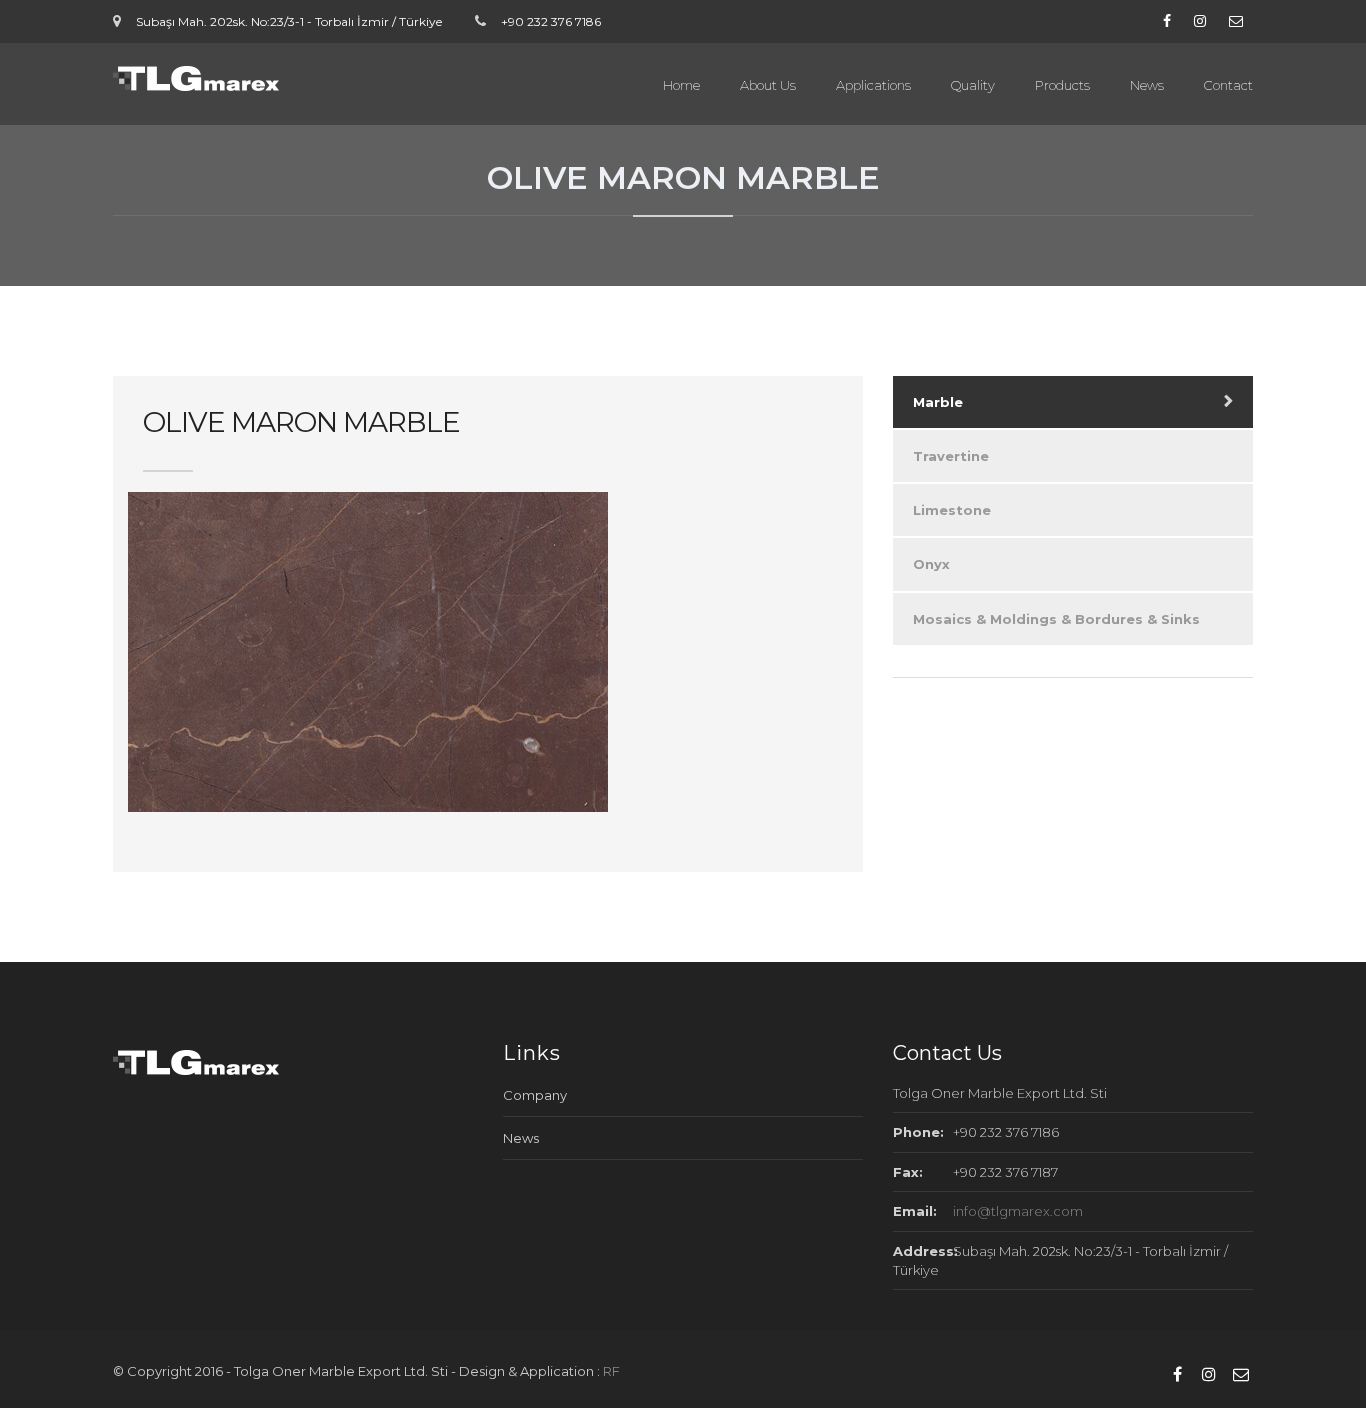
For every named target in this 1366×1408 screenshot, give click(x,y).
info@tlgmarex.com (1018, 1211)
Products (1062, 85)
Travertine (951, 456)
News (1147, 85)
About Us (768, 85)
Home (681, 85)
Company (535, 1095)
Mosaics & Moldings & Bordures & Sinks (1056, 619)
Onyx (931, 564)
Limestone (952, 510)
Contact (1228, 85)
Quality (973, 85)
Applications (873, 85)
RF (611, 1371)
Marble (938, 402)
